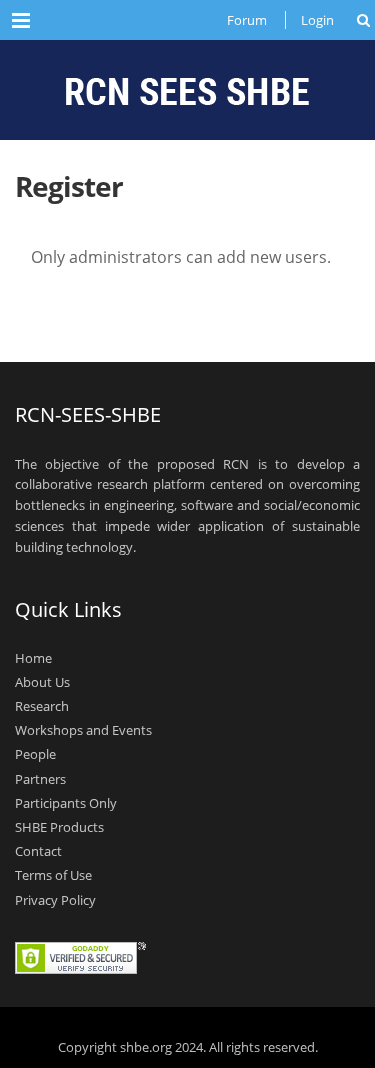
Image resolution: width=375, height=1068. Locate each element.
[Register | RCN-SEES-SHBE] (187, 90)
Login (317, 20)
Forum (247, 20)
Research (42, 706)
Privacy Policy (55, 899)
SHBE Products (59, 827)
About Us (42, 682)
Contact (38, 851)
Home (33, 657)
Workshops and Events (83, 730)
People (35, 754)
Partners (40, 778)
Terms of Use (53, 875)
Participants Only (66, 803)
